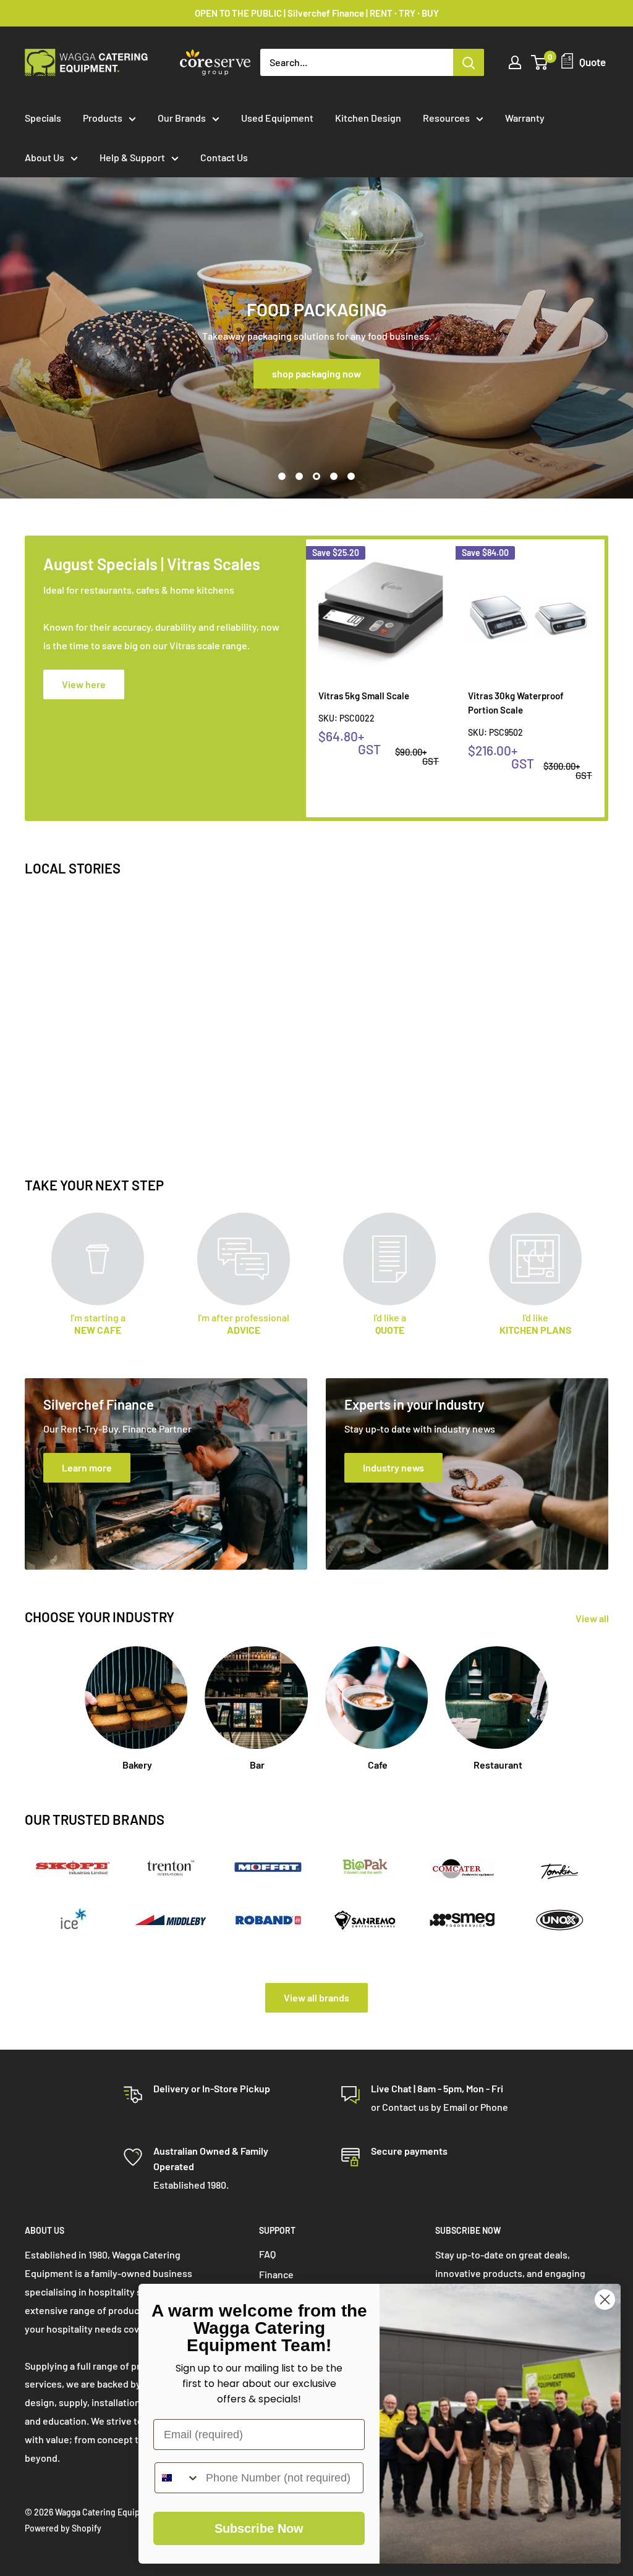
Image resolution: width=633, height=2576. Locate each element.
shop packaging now (316, 373)
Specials (43, 118)
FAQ (267, 2254)
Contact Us (224, 157)
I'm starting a (98, 1324)
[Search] (469, 62)
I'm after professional (244, 1324)
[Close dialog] (605, 2300)
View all (593, 1618)
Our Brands (182, 118)
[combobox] (177, 2478)
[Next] (605, 679)
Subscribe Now (259, 2528)
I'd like (536, 1324)
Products (103, 118)
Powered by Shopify (63, 2528)
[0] (540, 62)
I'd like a (390, 1324)
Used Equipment (277, 118)
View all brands (316, 1997)
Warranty (525, 118)
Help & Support (132, 157)
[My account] (515, 62)
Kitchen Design (368, 118)
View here (84, 684)
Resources (446, 118)
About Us (45, 157)
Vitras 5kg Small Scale (364, 695)
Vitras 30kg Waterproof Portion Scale (516, 702)
